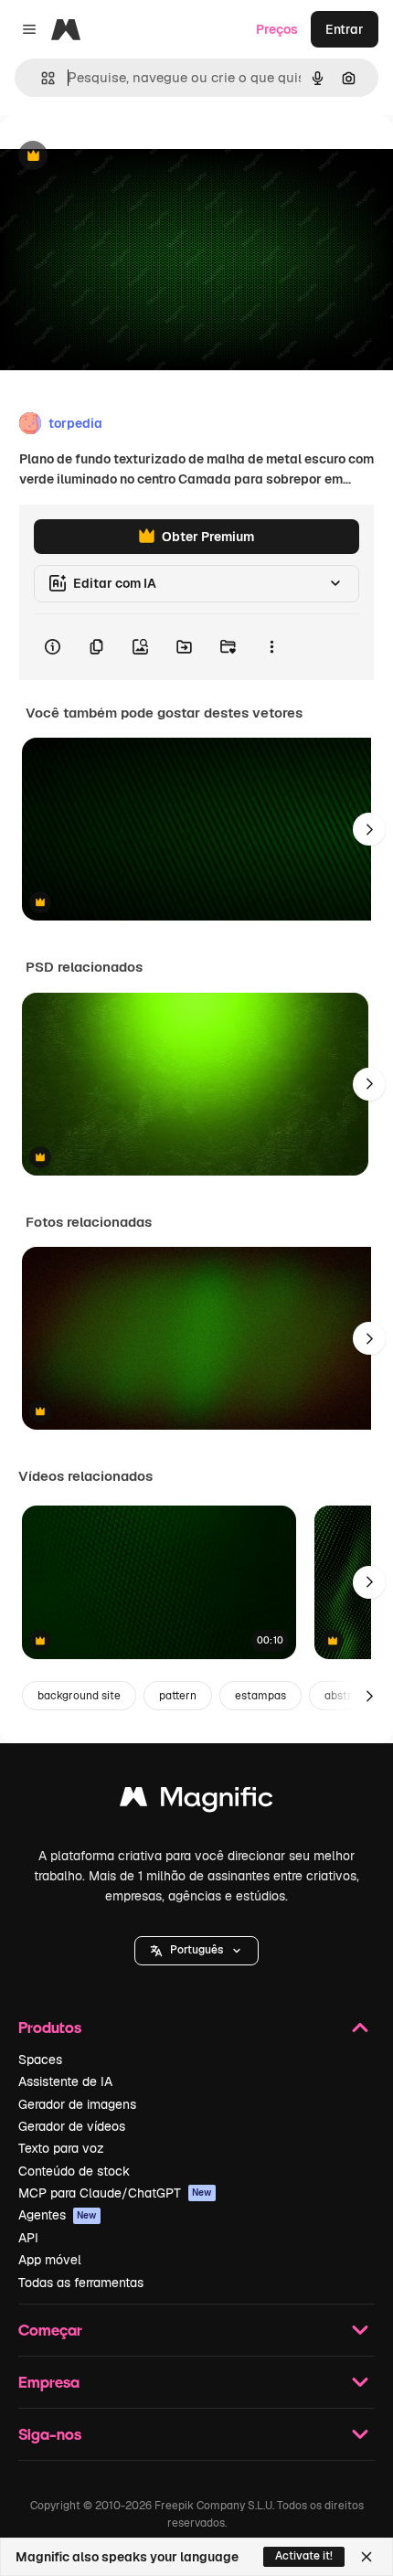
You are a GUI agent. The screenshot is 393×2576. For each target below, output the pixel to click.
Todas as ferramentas (81, 2283)
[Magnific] (196, 1801)
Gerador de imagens (77, 2104)
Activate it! (304, 2556)
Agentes (58, 2215)
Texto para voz (61, 2148)
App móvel (50, 2260)
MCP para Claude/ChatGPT (115, 2193)
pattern (178, 1696)
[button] (196, 1951)
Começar (50, 2330)
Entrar (345, 29)
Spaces (40, 2060)
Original (117, 157)
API (28, 2238)
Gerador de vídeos (72, 2126)
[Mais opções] (271, 647)
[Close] (366, 2557)
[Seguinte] (369, 829)
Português (196, 1950)
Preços (277, 29)
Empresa (49, 2382)
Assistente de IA (65, 2081)
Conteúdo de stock (74, 2171)
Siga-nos (50, 2434)
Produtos (50, 2027)
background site (79, 1696)
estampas (260, 1696)
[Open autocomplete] (41, 78)
